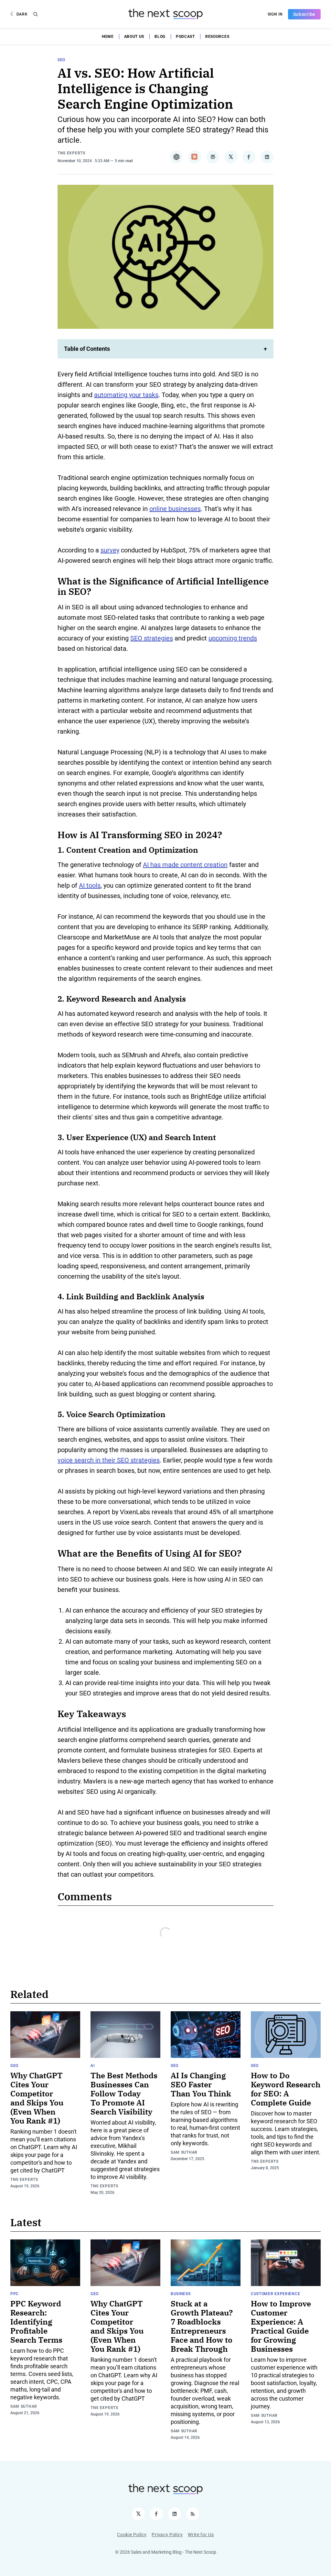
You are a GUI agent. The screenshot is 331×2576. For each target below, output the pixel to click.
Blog (160, 37)
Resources (217, 37)
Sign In (275, 14)
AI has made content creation (185, 865)
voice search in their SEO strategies (109, 1460)
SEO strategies (152, 638)
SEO (61, 60)
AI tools (90, 885)
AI (92, 2066)
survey (110, 550)
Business (181, 2294)
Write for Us (201, 2535)
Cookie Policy (132, 2535)
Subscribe (304, 14)
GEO (14, 2066)
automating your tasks (126, 395)
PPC (15, 2294)
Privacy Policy (167, 2535)
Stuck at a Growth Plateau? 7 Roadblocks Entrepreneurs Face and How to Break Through (202, 2326)
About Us (134, 37)
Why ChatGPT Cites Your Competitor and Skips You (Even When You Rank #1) (37, 2098)
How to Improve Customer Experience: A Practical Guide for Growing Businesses (281, 2326)
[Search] (36, 14)
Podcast (185, 37)
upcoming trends (233, 638)
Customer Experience (275, 2294)
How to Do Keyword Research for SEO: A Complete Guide (286, 2089)
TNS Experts (71, 153)
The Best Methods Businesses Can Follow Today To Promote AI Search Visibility (124, 2093)
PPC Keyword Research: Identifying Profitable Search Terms (36, 2322)
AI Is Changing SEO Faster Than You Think (201, 2084)
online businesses (175, 509)
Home (108, 37)
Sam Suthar (184, 2152)
